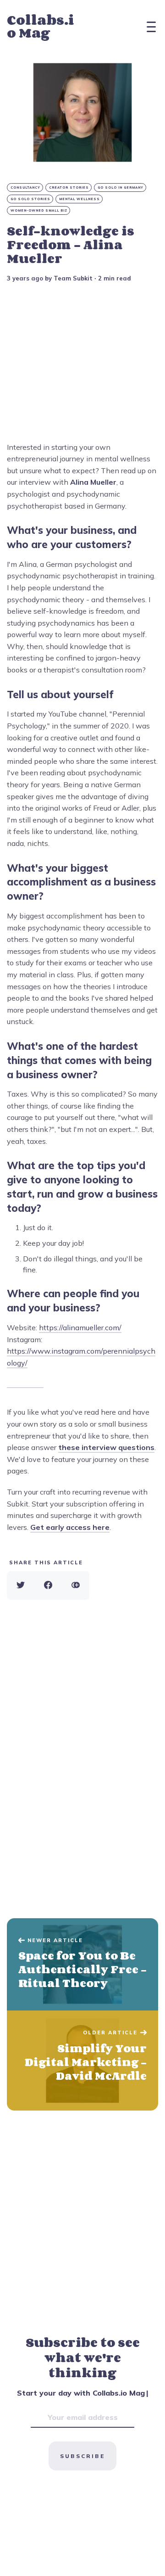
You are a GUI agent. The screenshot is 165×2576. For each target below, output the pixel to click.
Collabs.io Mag (41, 26)
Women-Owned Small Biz (39, 210)
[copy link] (76, 1585)
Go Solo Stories (30, 199)
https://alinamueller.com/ (80, 1327)
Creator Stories (69, 188)
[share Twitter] (21, 1585)
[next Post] (82, 1965)
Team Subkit (73, 278)
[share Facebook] (48, 1585)
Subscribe (82, 2456)
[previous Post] (82, 2061)
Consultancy (25, 188)
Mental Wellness (80, 199)
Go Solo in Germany (121, 188)
